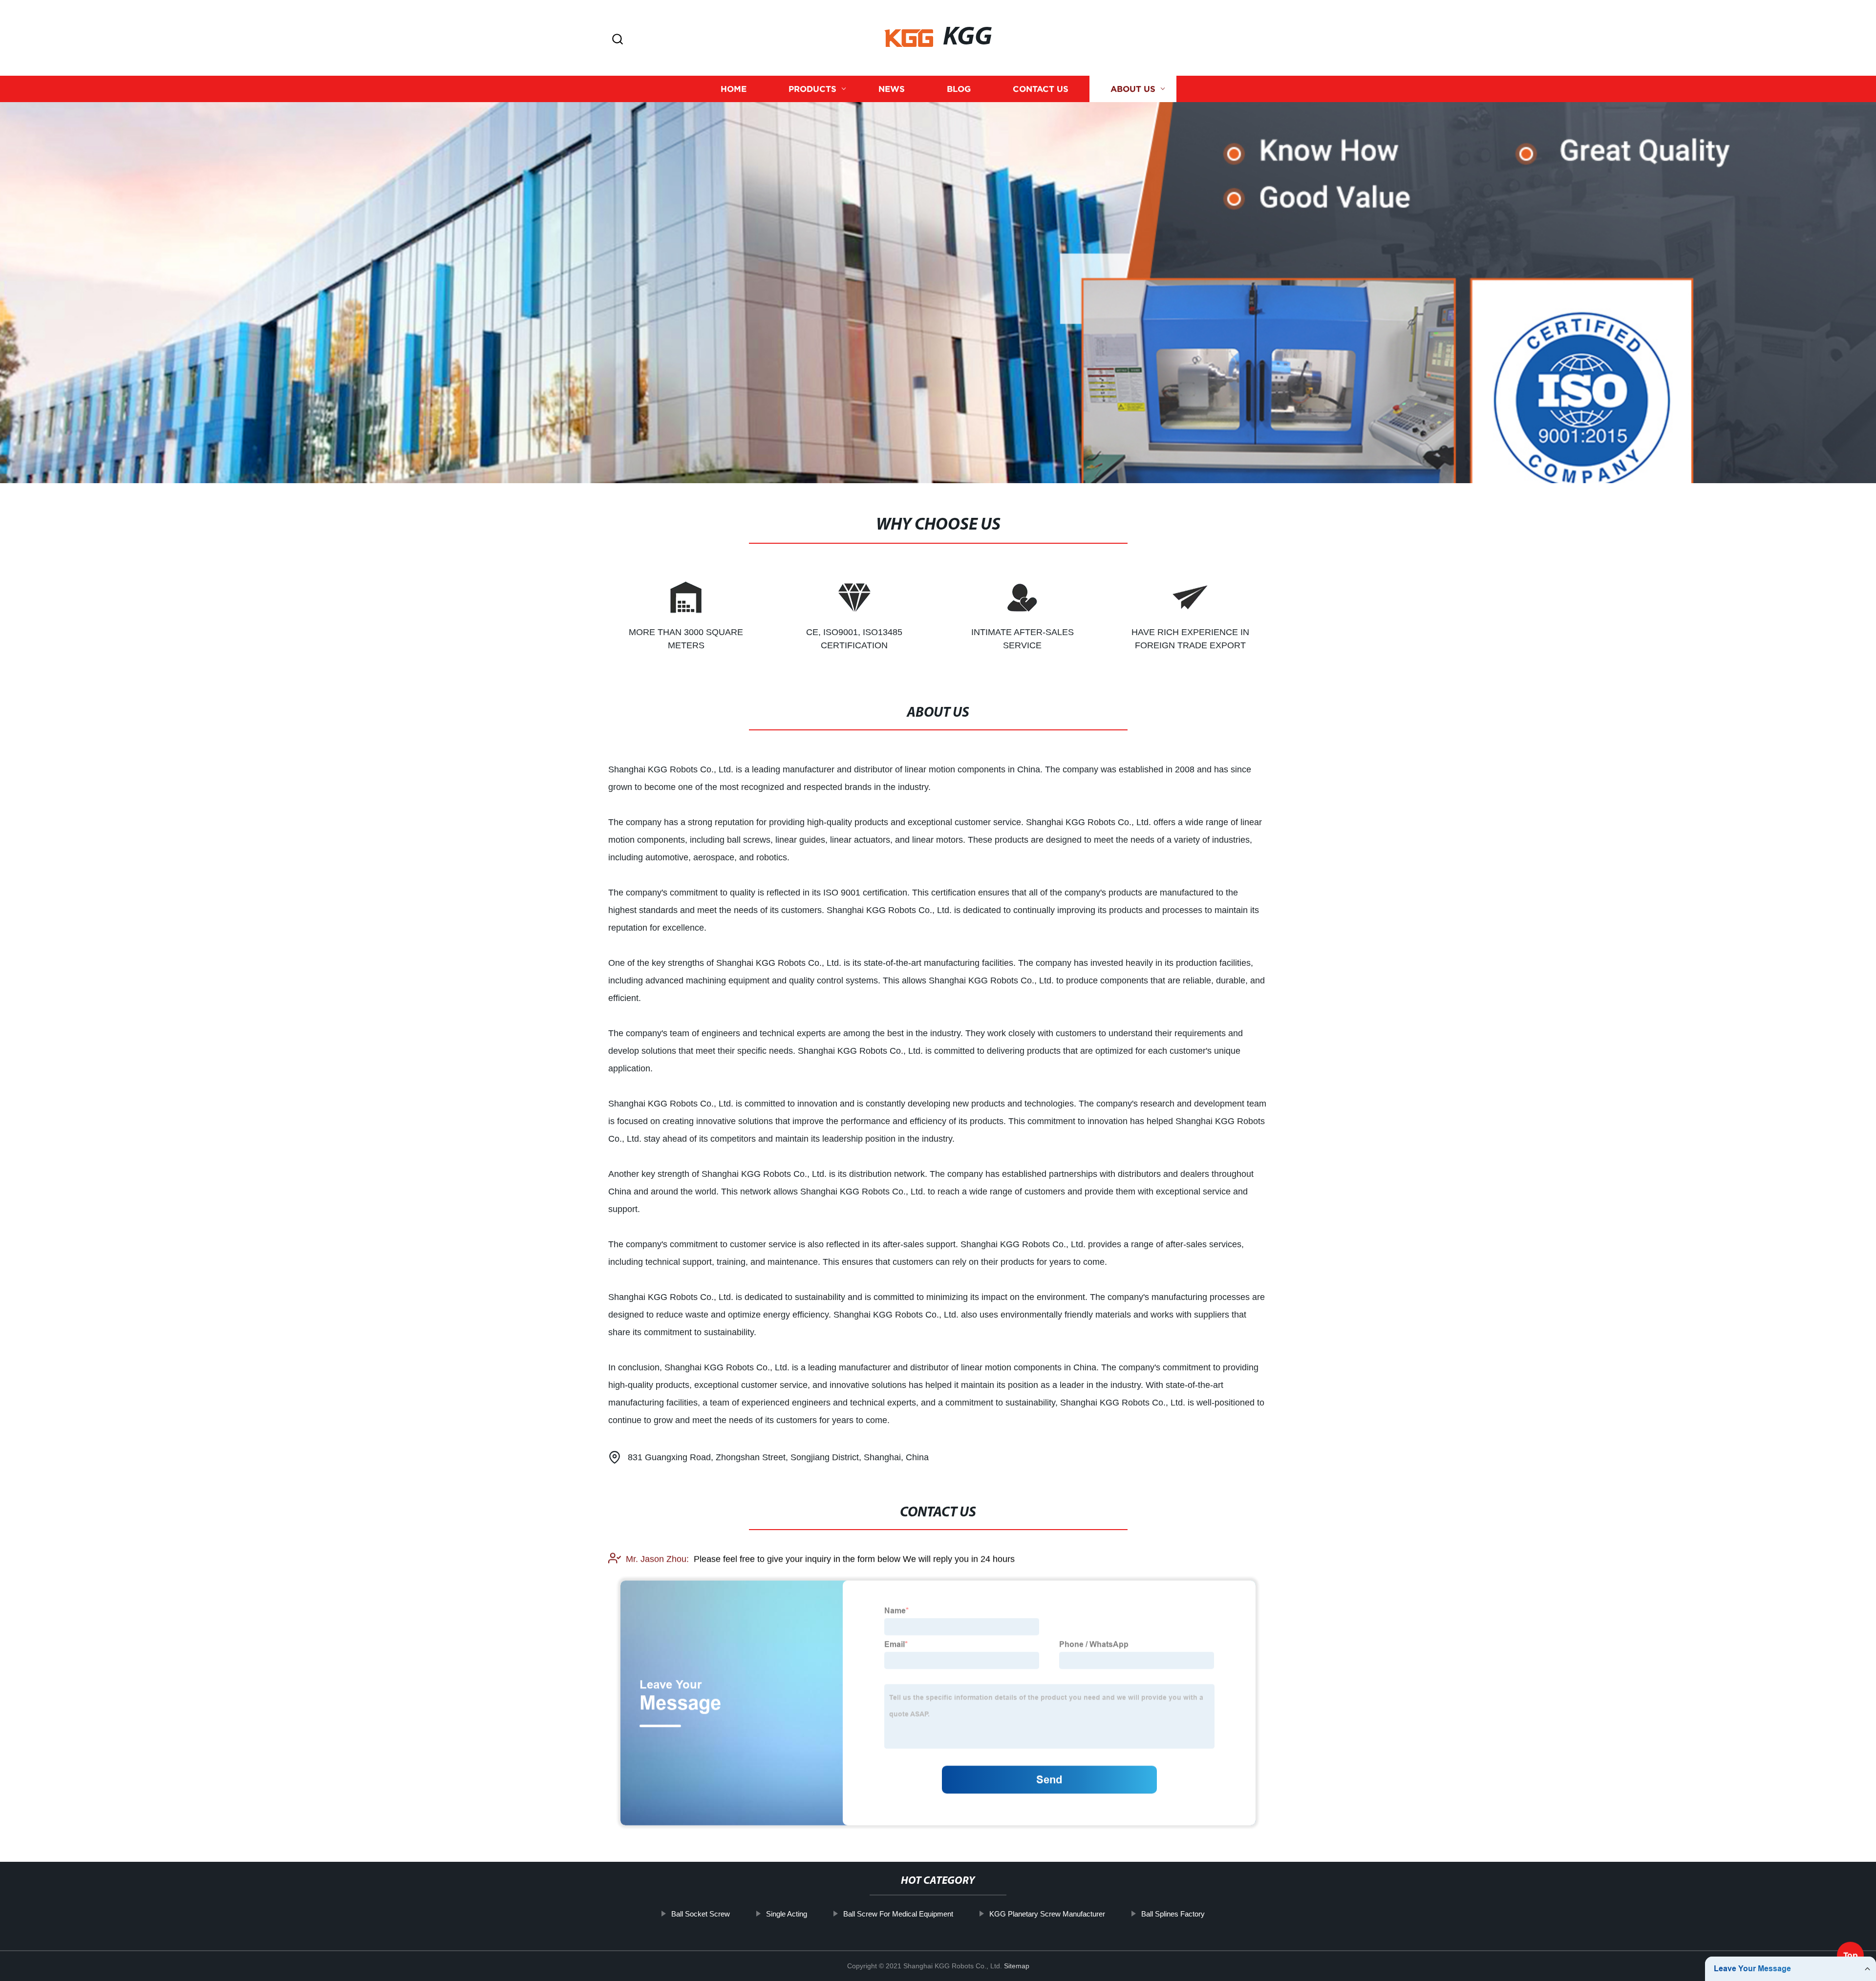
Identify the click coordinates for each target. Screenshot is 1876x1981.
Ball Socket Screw (701, 1914)
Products (812, 89)
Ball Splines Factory (1173, 1914)
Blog (959, 89)
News (892, 89)
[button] (618, 40)
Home (734, 89)
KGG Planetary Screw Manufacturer (1047, 1914)
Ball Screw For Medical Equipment (898, 1914)
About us (1133, 89)
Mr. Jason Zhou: (657, 1559)
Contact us (1041, 89)
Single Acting (787, 1914)
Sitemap (1017, 1966)
